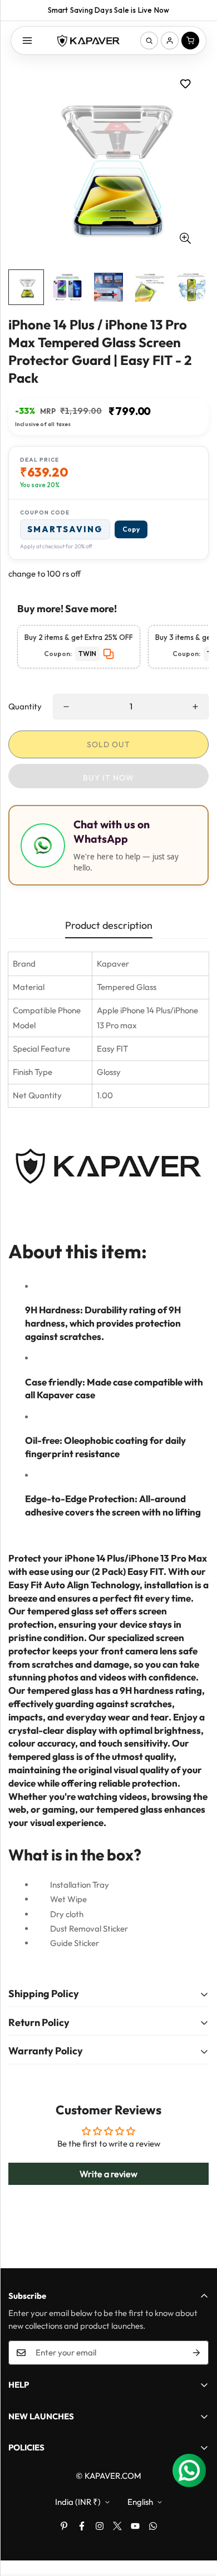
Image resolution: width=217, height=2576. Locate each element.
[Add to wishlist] (185, 84)
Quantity (25, 706)
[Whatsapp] (153, 2526)
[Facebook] (82, 2526)
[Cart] (190, 41)
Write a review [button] (108, 2174)
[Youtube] (135, 2526)
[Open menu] (27, 41)
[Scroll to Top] (197, 2517)
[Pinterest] (64, 2526)
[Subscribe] (196, 2353)
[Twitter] (117, 2526)
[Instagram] (100, 2526)
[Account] (170, 41)
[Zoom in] (185, 239)
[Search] (149, 41)
